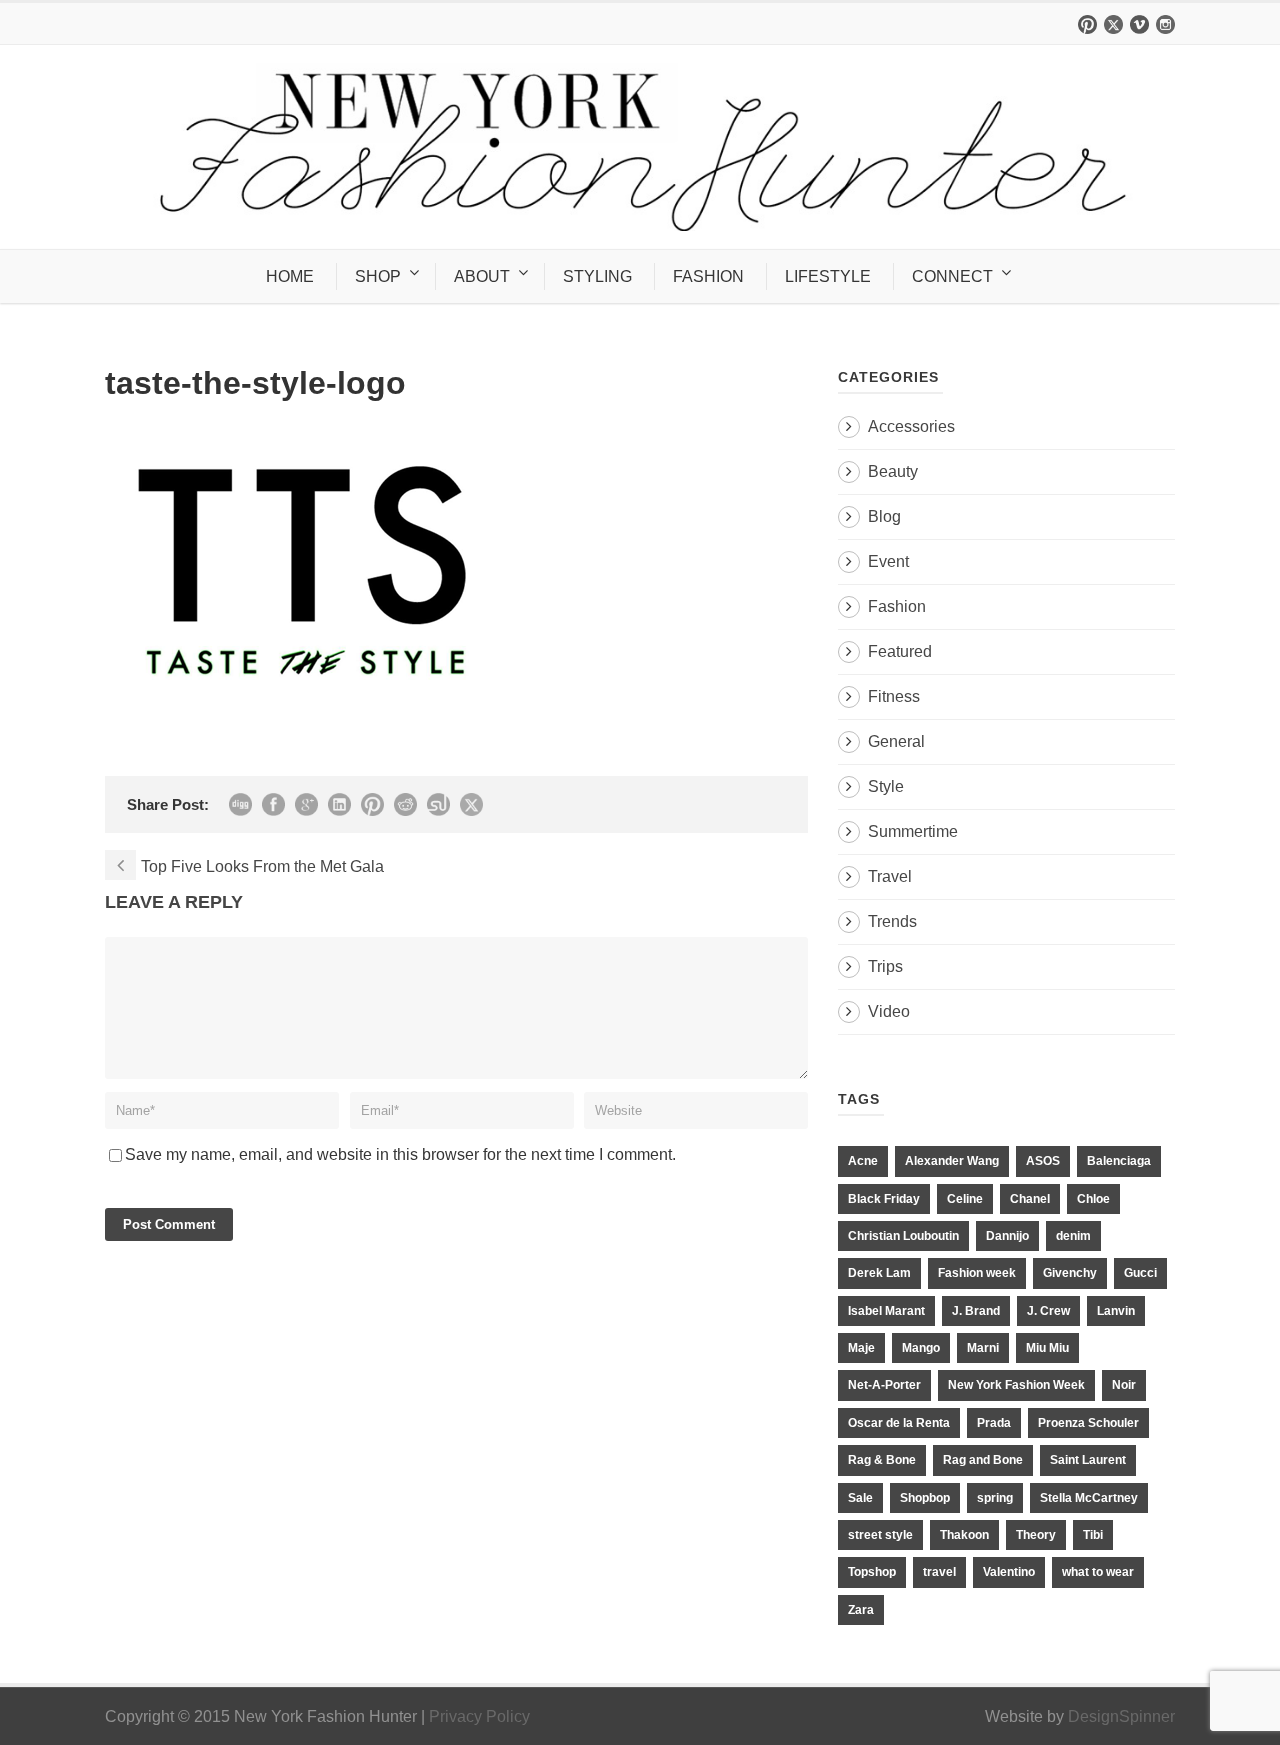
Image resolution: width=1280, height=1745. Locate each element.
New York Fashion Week (1016, 1385)
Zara (861, 1610)
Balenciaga (1119, 1161)
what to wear (1098, 1572)
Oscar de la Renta (899, 1423)
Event (888, 561)
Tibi (1093, 1535)
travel (939, 1572)
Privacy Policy (479, 1716)
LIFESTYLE (828, 276)
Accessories (911, 426)
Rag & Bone (882, 1460)
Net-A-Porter (884, 1385)
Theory (1036, 1535)
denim (1073, 1236)
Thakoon (964, 1535)
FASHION (708, 276)
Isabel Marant (886, 1311)
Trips (885, 966)
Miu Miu (1047, 1348)
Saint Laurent (1088, 1460)
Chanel (1030, 1199)
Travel (890, 876)
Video (889, 1011)
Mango (921, 1348)
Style (886, 786)
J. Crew (1048, 1311)
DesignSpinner (1121, 1716)
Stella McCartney (1089, 1498)
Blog (884, 516)
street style (880, 1535)
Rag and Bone (983, 1460)
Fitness (894, 696)
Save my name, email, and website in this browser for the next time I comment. (400, 1154)
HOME (290, 276)
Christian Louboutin (903, 1236)
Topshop (872, 1572)
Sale (860, 1498)
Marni (983, 1348)
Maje (861, 1348)
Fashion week (977, 1273)
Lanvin (1116, 1311)
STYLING (597, 276)
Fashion (897, 606)
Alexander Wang (952, 1161)
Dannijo (1007, 1236)
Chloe (1093, 1199)
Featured (900, 651)
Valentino (1009, 1572)
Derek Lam (879, 1273)
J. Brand (976, 1311)
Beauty (893, 471)
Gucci (1140, 1273)
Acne (863, 1161)
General (896, 741)
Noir (1124, 1385)
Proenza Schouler (1088, 1423)
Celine (965, 1199)
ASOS (1043, 1161)
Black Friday (884, 1199)
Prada (994, 1423)
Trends (892, 921)
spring (995, 1498)
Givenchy (1070, 1273)
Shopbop (925, 1498)
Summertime (913, 831)
